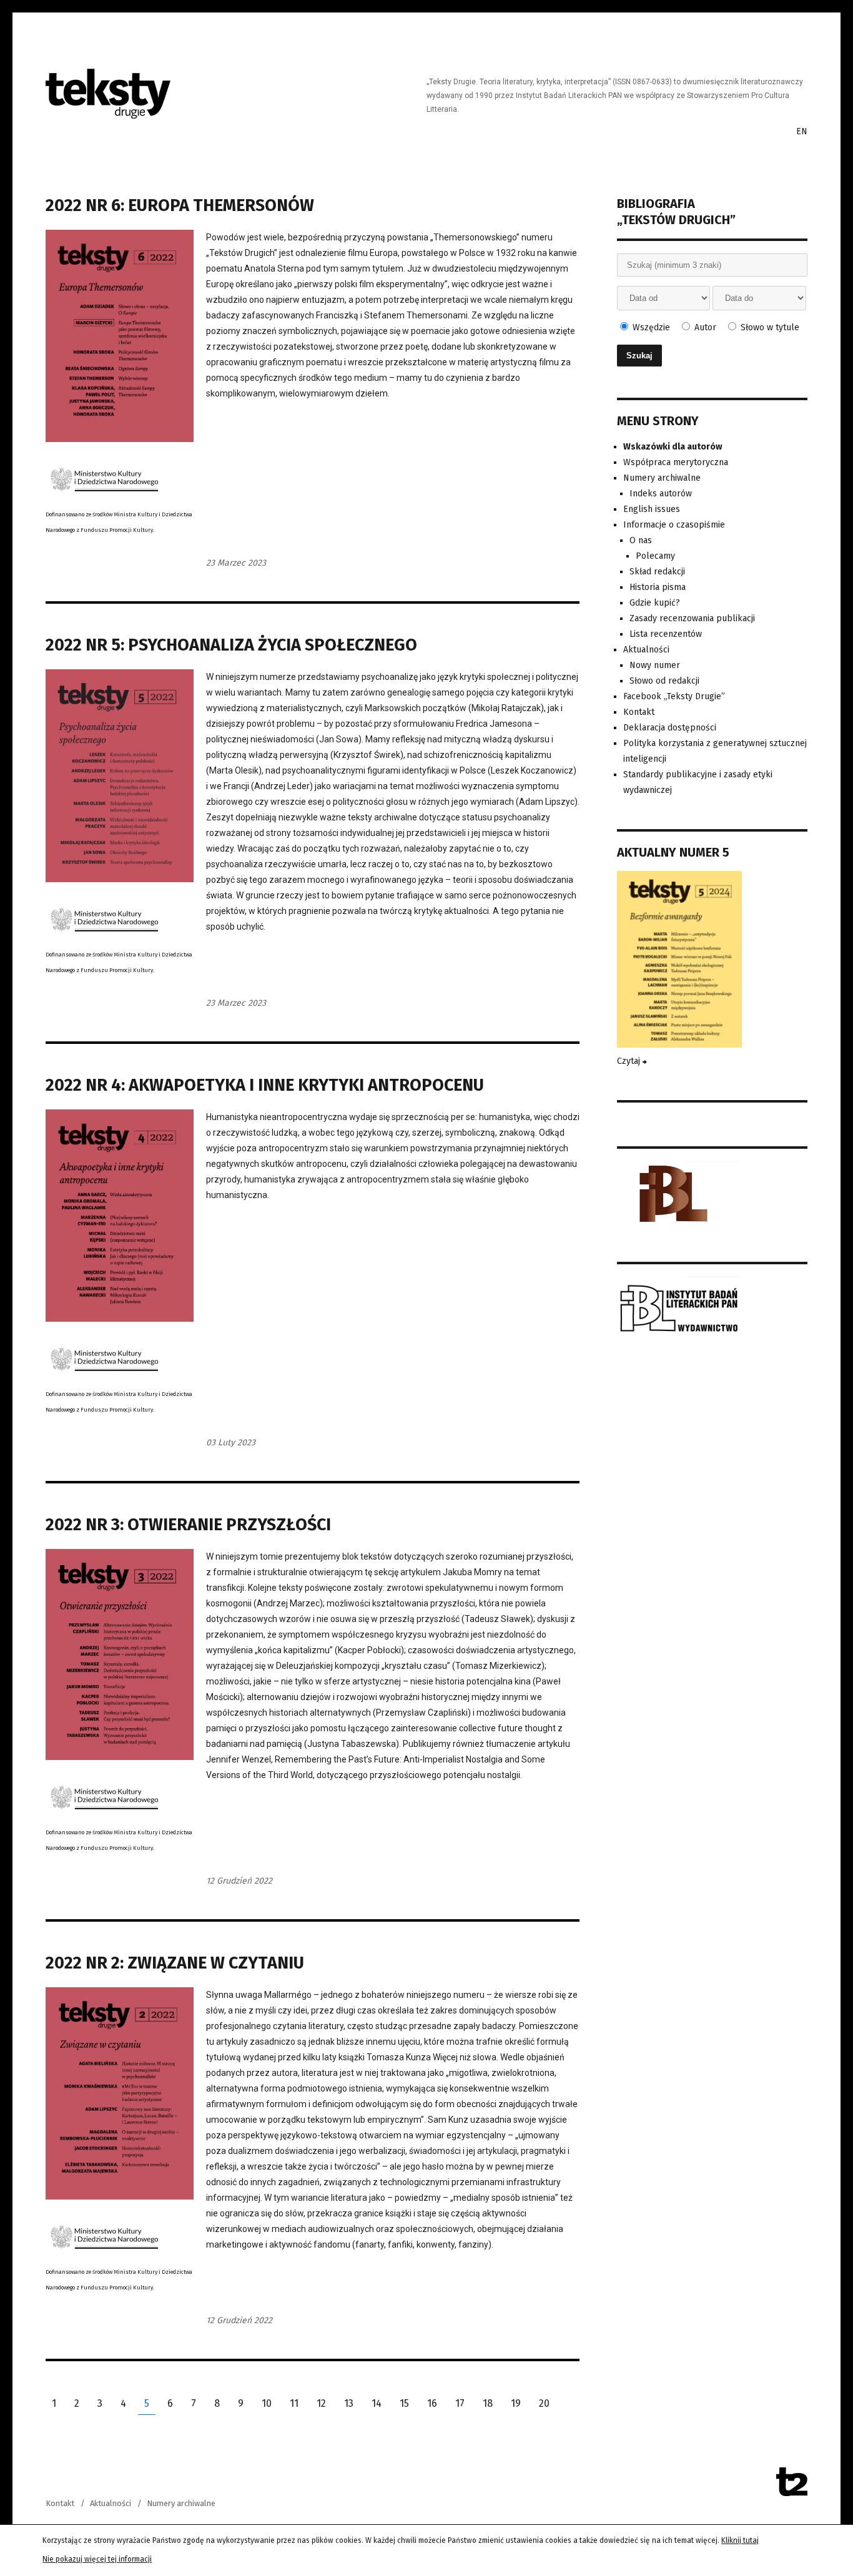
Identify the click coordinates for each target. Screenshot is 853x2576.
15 (404, 2403)
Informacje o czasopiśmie (674, 525)
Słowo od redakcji (664, 681)
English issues (652, 509)
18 (488, 2403)
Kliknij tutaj (740, 2540)
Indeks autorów (661, 494)
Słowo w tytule (769, 327)
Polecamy (655, 556)
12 (321, 2403)
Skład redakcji (657, 572)
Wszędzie (650, 327)
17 (460, 2403)
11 (294, 2403)
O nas (641, 540)
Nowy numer (655, 665)
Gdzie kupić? (655, 603)
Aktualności (646, 650)
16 (432, 2403)
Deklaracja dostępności (670, 728)
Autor (704, 327)
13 (349, 2403)
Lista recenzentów (666, 634)
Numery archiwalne (662, 478)
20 (544, 2403)
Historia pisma (658, 587)
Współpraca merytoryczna (676, 462)
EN (802, 131)
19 (516, 2403)
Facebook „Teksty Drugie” (674, 696)
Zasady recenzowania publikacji (692, 618)
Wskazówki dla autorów (673, 447)
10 (267, 2403)
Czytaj (630, 1061)
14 (377, 2403)
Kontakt (639, 712)
